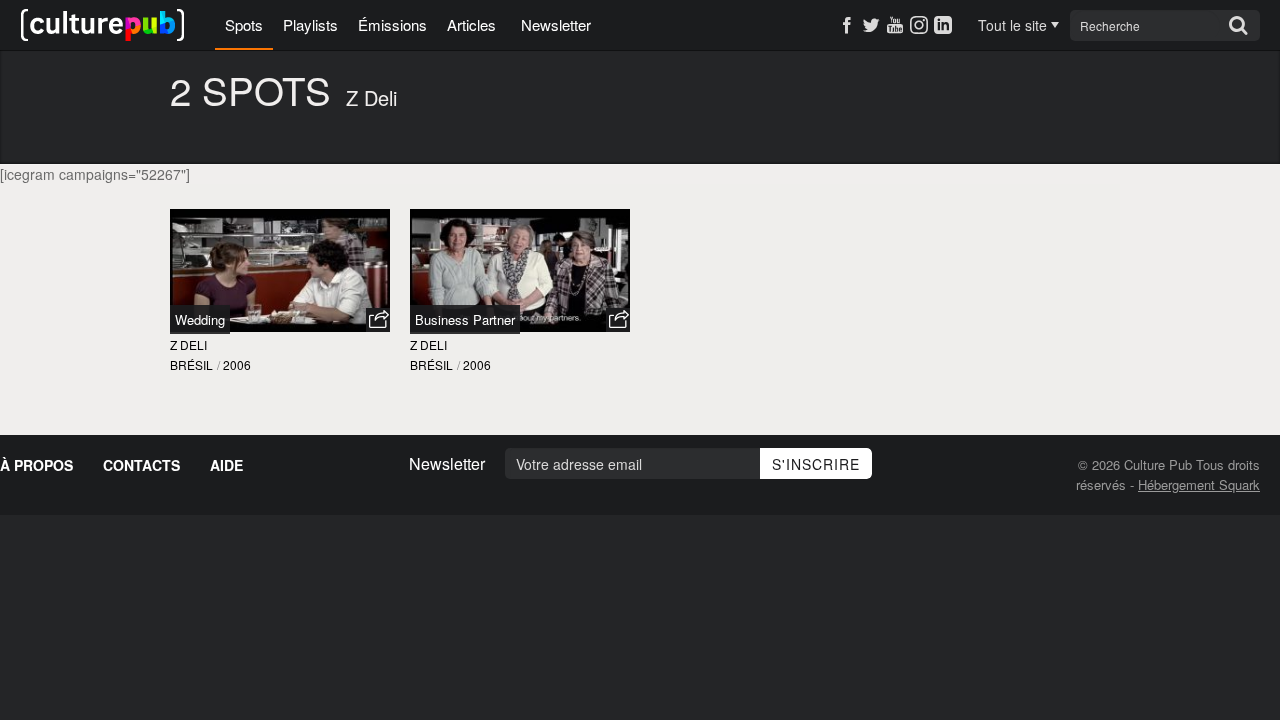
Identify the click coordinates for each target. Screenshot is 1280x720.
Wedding (200, 319)
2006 (237, 364)
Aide (226, 465)
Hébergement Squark (1199, 484)
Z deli (188, 344)
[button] (378, 320)
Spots (244, 24)
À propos (36, 465)
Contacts (141, 465)
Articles (471, 24)
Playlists (310, 24)
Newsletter (556, 24)
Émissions (392, 24)
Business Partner (465, 319)
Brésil (191, 364)
